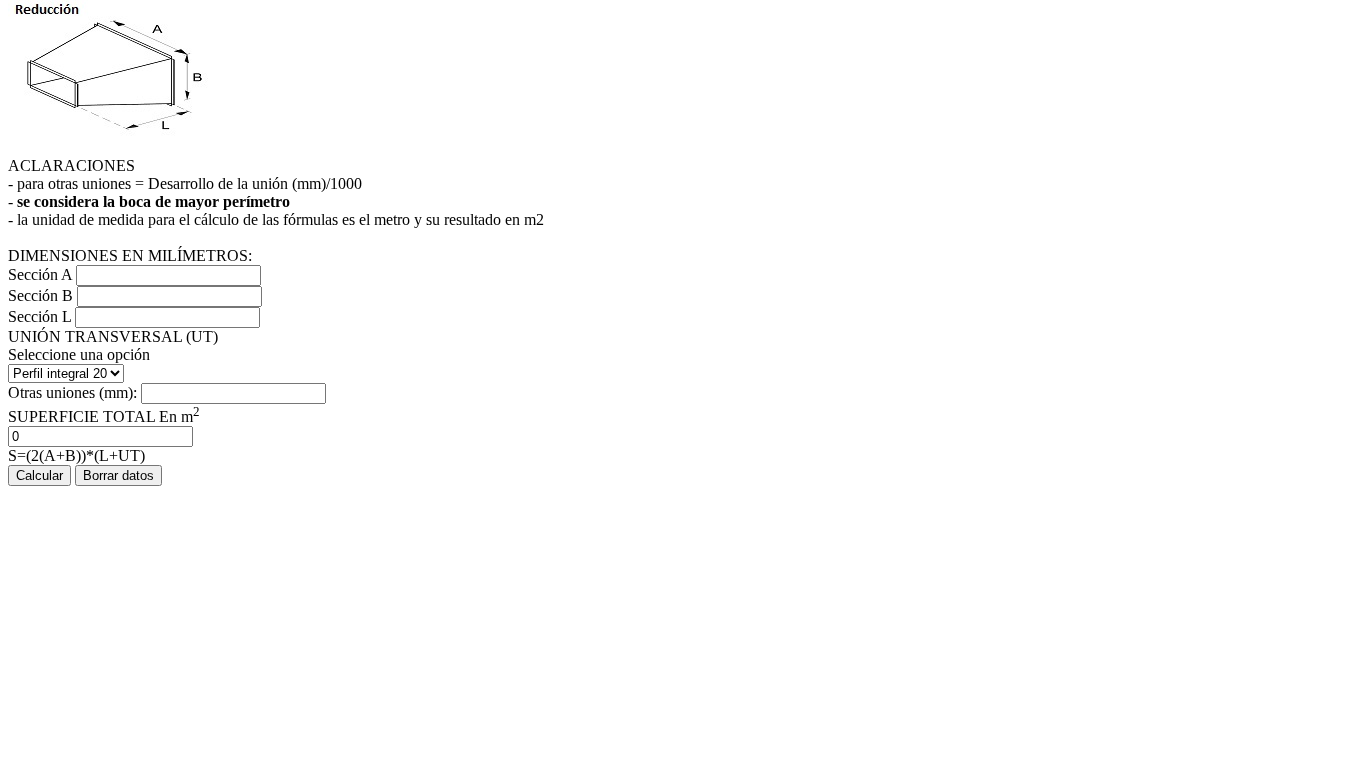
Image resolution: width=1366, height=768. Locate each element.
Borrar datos (118, 475)
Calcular (39, 475)
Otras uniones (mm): (74, 392)
